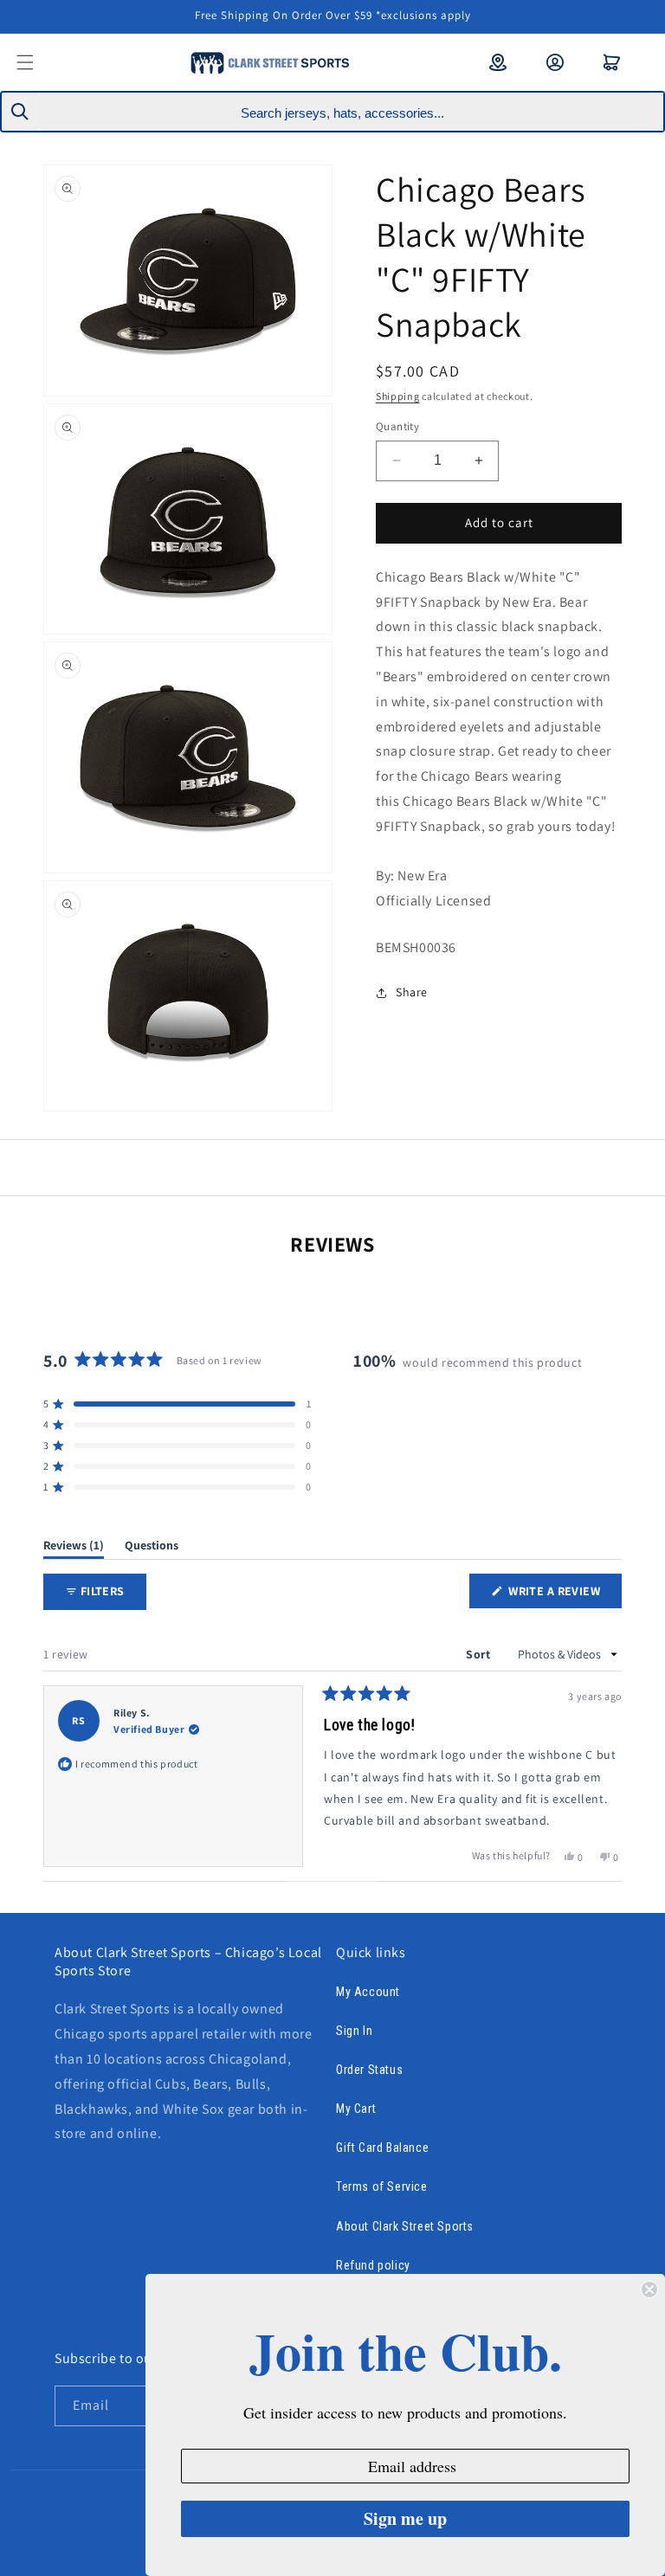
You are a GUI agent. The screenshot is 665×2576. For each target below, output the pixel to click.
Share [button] (412, 992)
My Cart (356, 2109)
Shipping (398, 396)
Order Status (369, 2070)
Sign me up (405, 2518)
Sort (480, 1654)
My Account (368, 1992)
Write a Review (564, 1595)
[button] (36, 62)
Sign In (354, 2031)
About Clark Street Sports (405, 2226)
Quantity (397, 426)
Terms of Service (382, 2186)
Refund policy (373, 2265)
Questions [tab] (152, 1548)
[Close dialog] (649, 2289)
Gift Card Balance (382, 2148)
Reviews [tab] (74, 1548)
